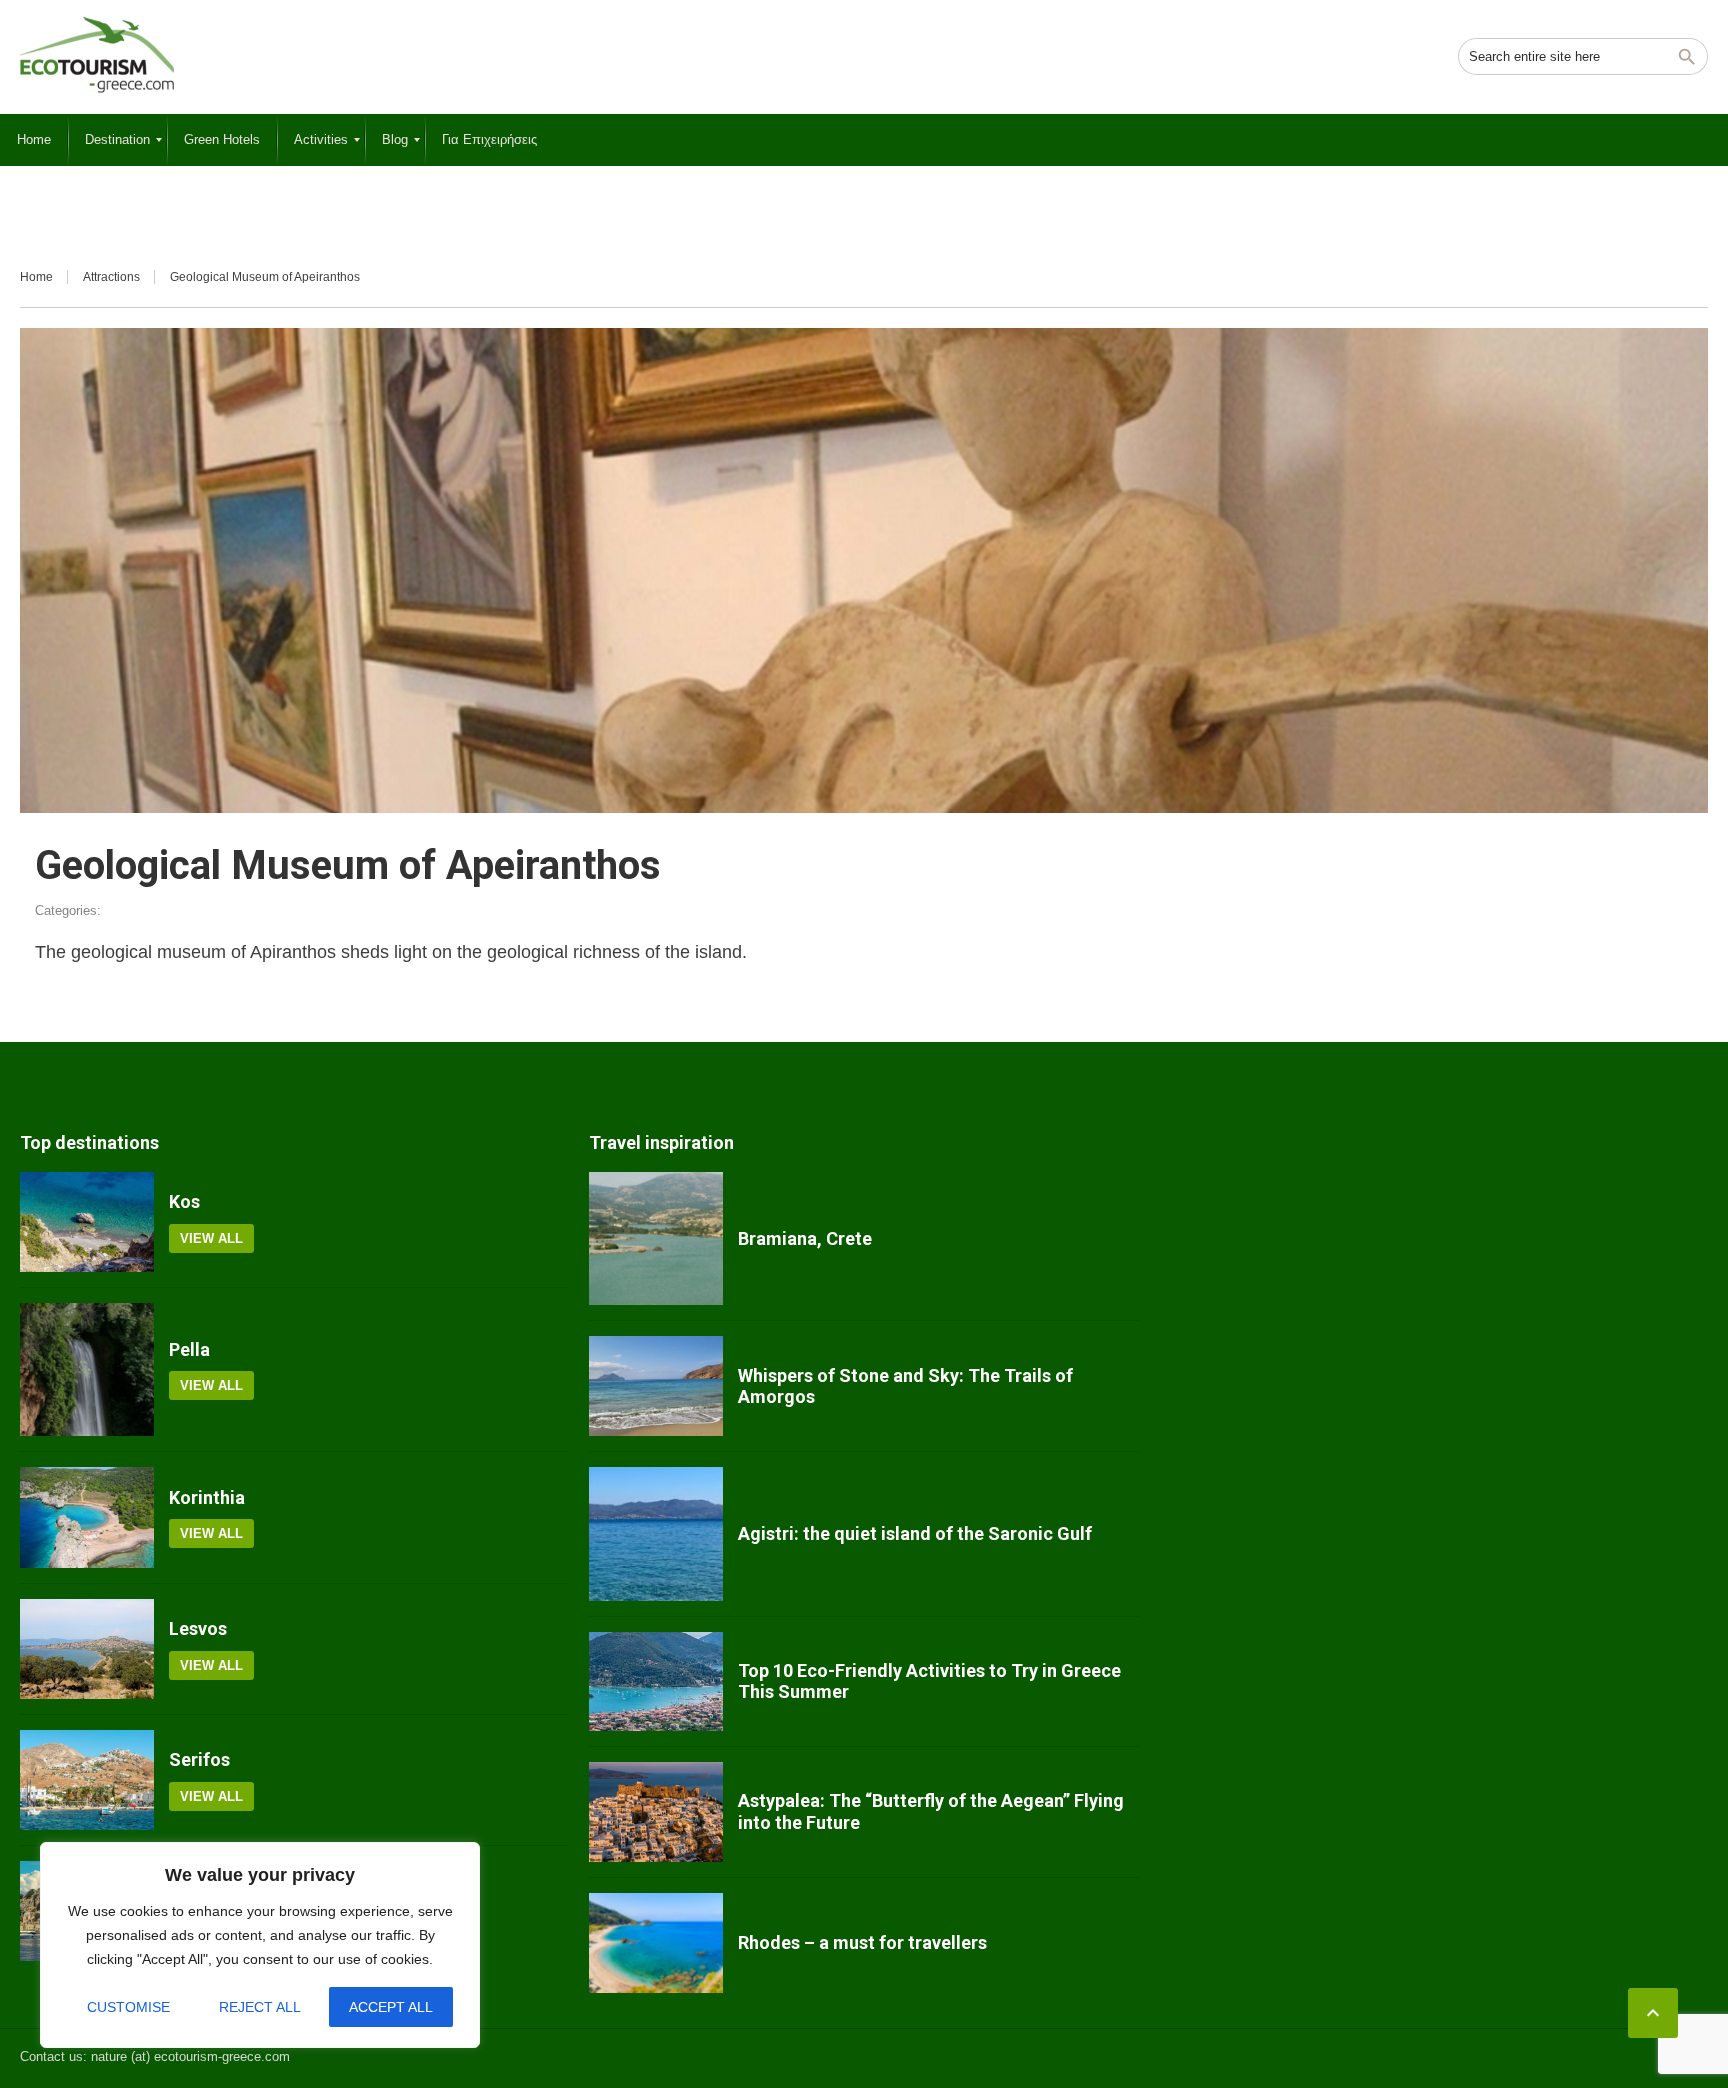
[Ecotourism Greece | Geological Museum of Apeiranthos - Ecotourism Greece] (97, 55)
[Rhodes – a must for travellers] (656, 1943)
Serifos (199, 1759)
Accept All (391, 2007)
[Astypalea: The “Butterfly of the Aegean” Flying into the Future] (656, 1812)
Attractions (111, 277)
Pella (189, 1349)
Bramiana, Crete (805, 1238)
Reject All (260, 2007)
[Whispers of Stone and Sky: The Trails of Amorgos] (656, 1386)
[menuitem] (34, 140)
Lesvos (198, 1628)
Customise (128, 2007)
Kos (184, 1201)
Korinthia (207, 1497)
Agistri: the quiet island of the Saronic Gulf (915, 1533)
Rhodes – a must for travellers (862, 1942)
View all (211, 1238)
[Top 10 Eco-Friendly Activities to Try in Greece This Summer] (656, 1681)
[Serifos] (87, 1780)
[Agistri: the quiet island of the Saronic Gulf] (656, 1534)
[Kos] (87, 1222)
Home (36, 277)
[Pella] (87, 1370)
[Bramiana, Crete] (656, 1239)
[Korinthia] (87, 1517)
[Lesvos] (87, 1649)
